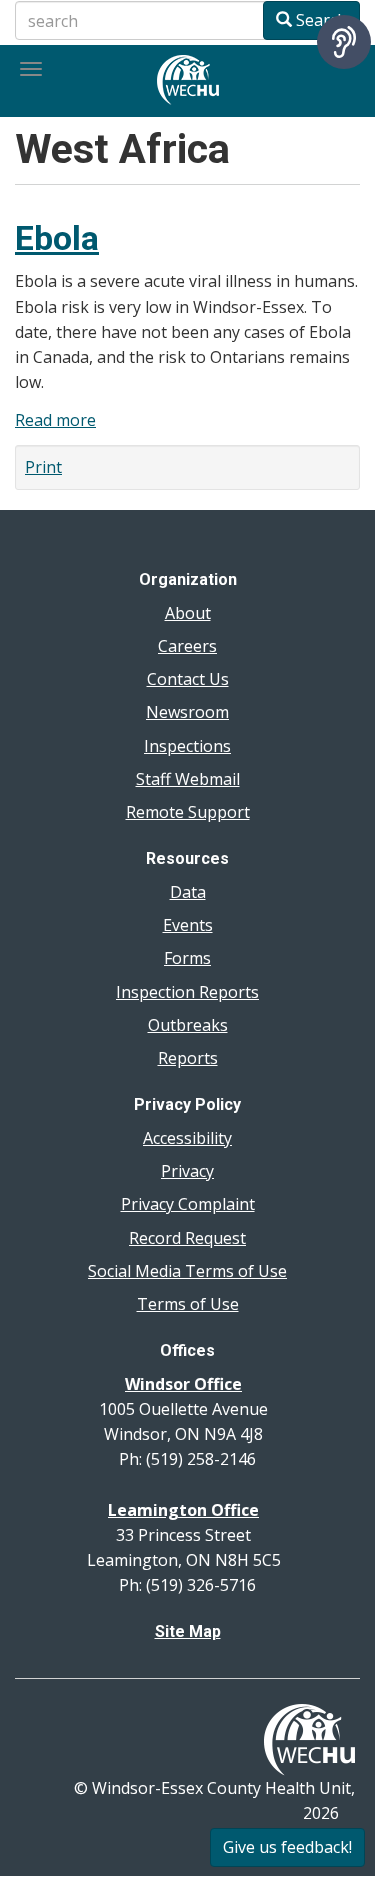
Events (188, 925)
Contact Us (188, 679)
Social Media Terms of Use (187, 1271)
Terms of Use (188, 1304)
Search (319, 20)
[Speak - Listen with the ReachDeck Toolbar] (344, 42)
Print (43, 467)
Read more (55, 420)
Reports (188, 1058)
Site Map (188, 1631)
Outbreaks (188, 1025)
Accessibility (187, 1138)
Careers (187, 646)
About (188, 613)
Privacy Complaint (188, 1204)
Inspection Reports (187, 992)
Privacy (187, 1171)
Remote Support (188, 812)
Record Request (187, 1238)
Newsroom (187, 712)
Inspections (187, 746)
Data (188, 892)
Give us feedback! (287, 1847)
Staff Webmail (188, 779)
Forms (187, 958)
